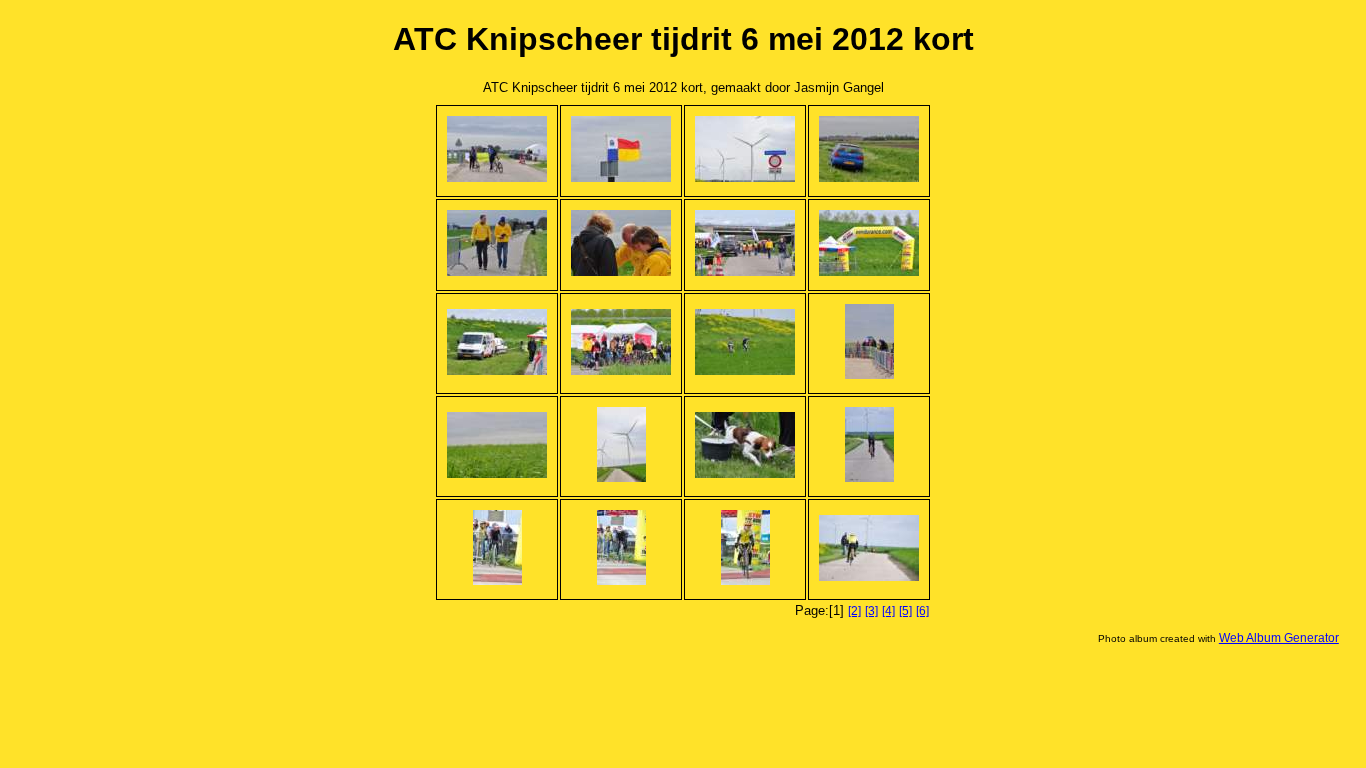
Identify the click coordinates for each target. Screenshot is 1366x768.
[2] (854, 611)
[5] (905, 611)
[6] (922, 611)
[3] (871, 611)
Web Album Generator (1279, 638)
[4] (888, 611)
